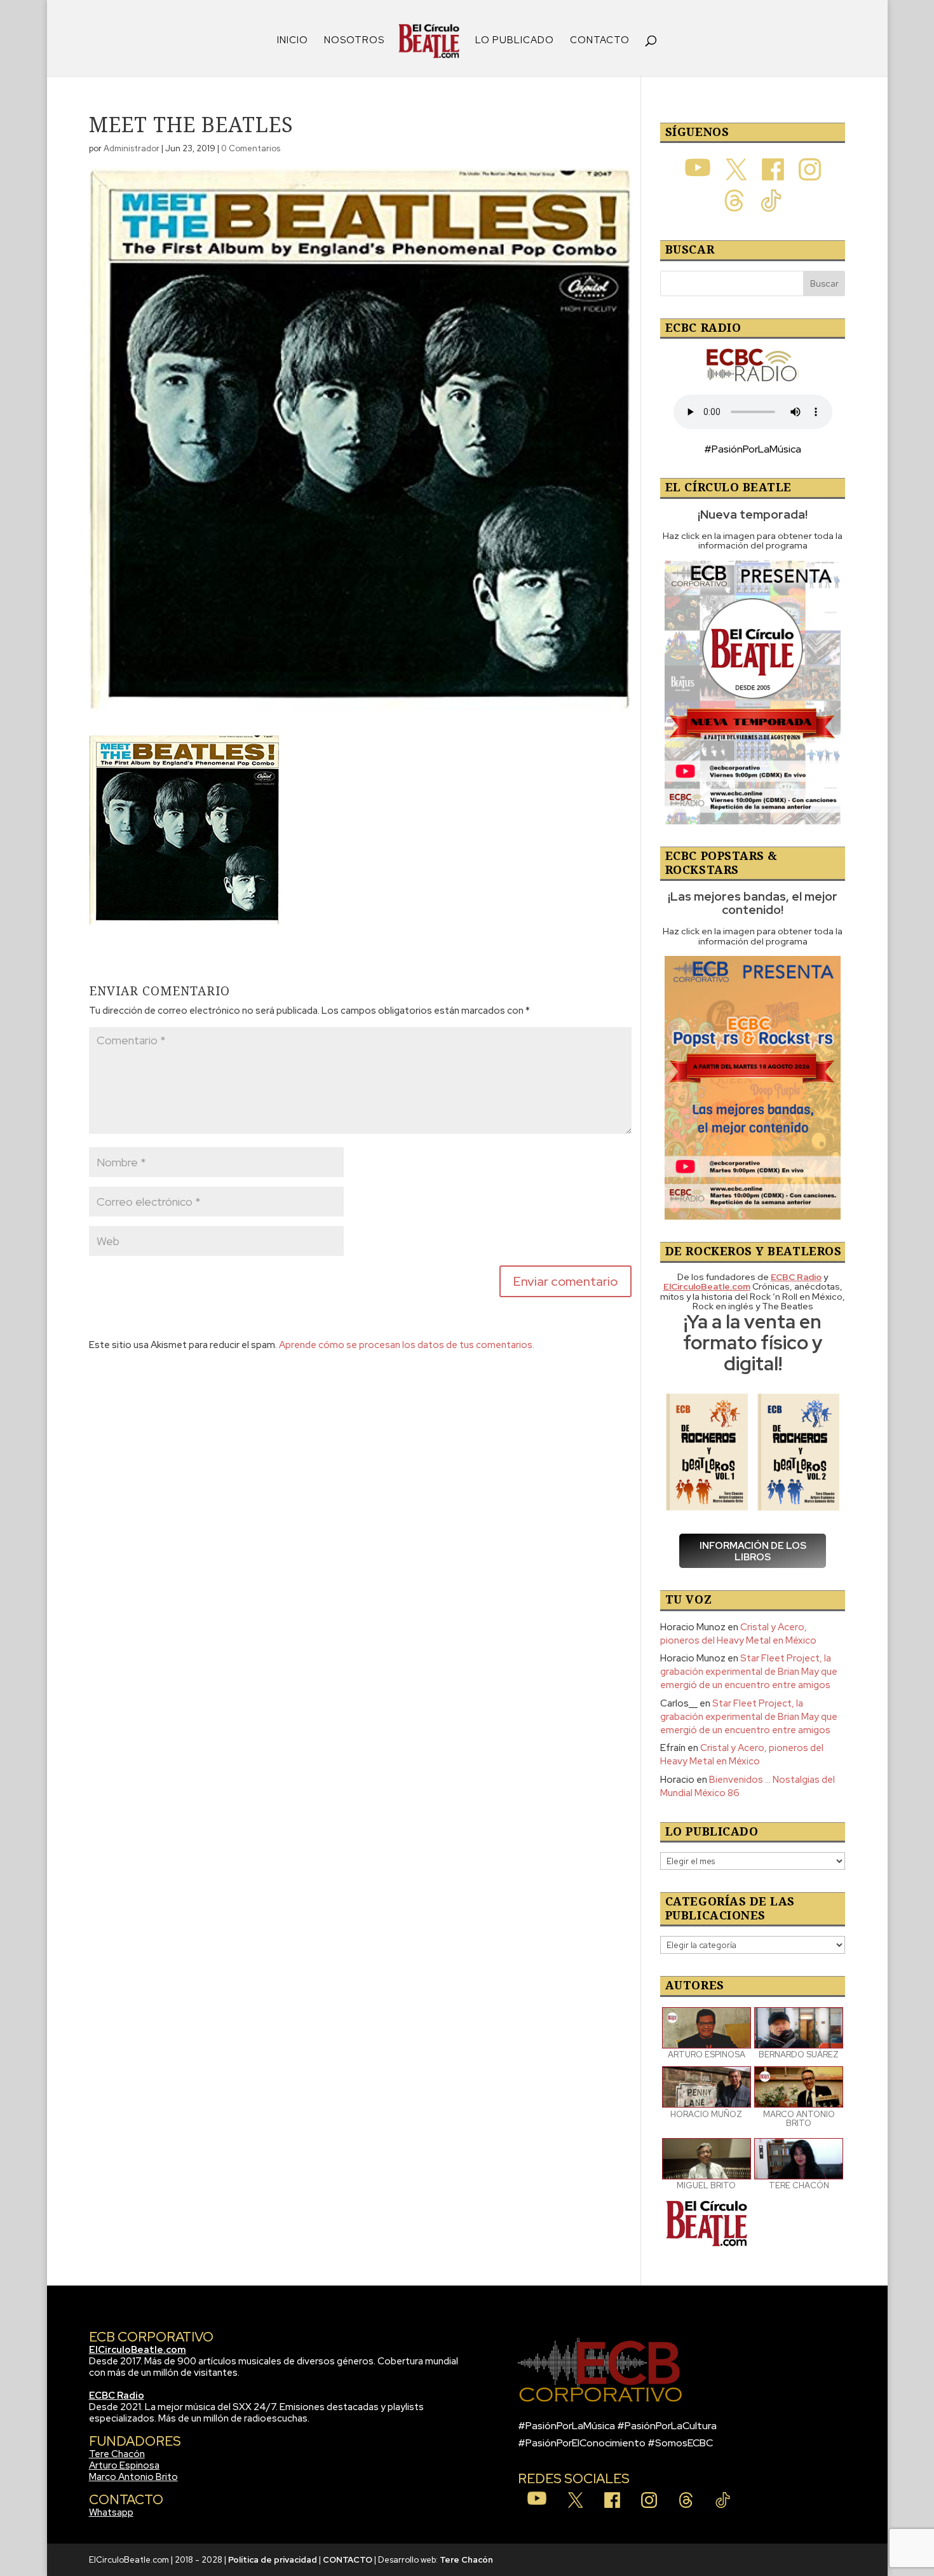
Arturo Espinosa (124, 2465)
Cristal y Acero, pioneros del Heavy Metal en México (738, 1634)
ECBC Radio (117, 2395)
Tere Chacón (117, 2454)
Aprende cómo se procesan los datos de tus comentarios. (407, 1345)
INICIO (293, 41)
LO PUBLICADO (515, 41)
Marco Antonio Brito (133, 2477)
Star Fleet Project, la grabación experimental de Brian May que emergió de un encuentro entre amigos (749, 1672)
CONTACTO (600, 41)
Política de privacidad (273, 2560)
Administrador (132, 148)
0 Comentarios (251, 148)
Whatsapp (111, 2512)
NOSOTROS (354, 41)
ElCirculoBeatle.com (138, 2350)
